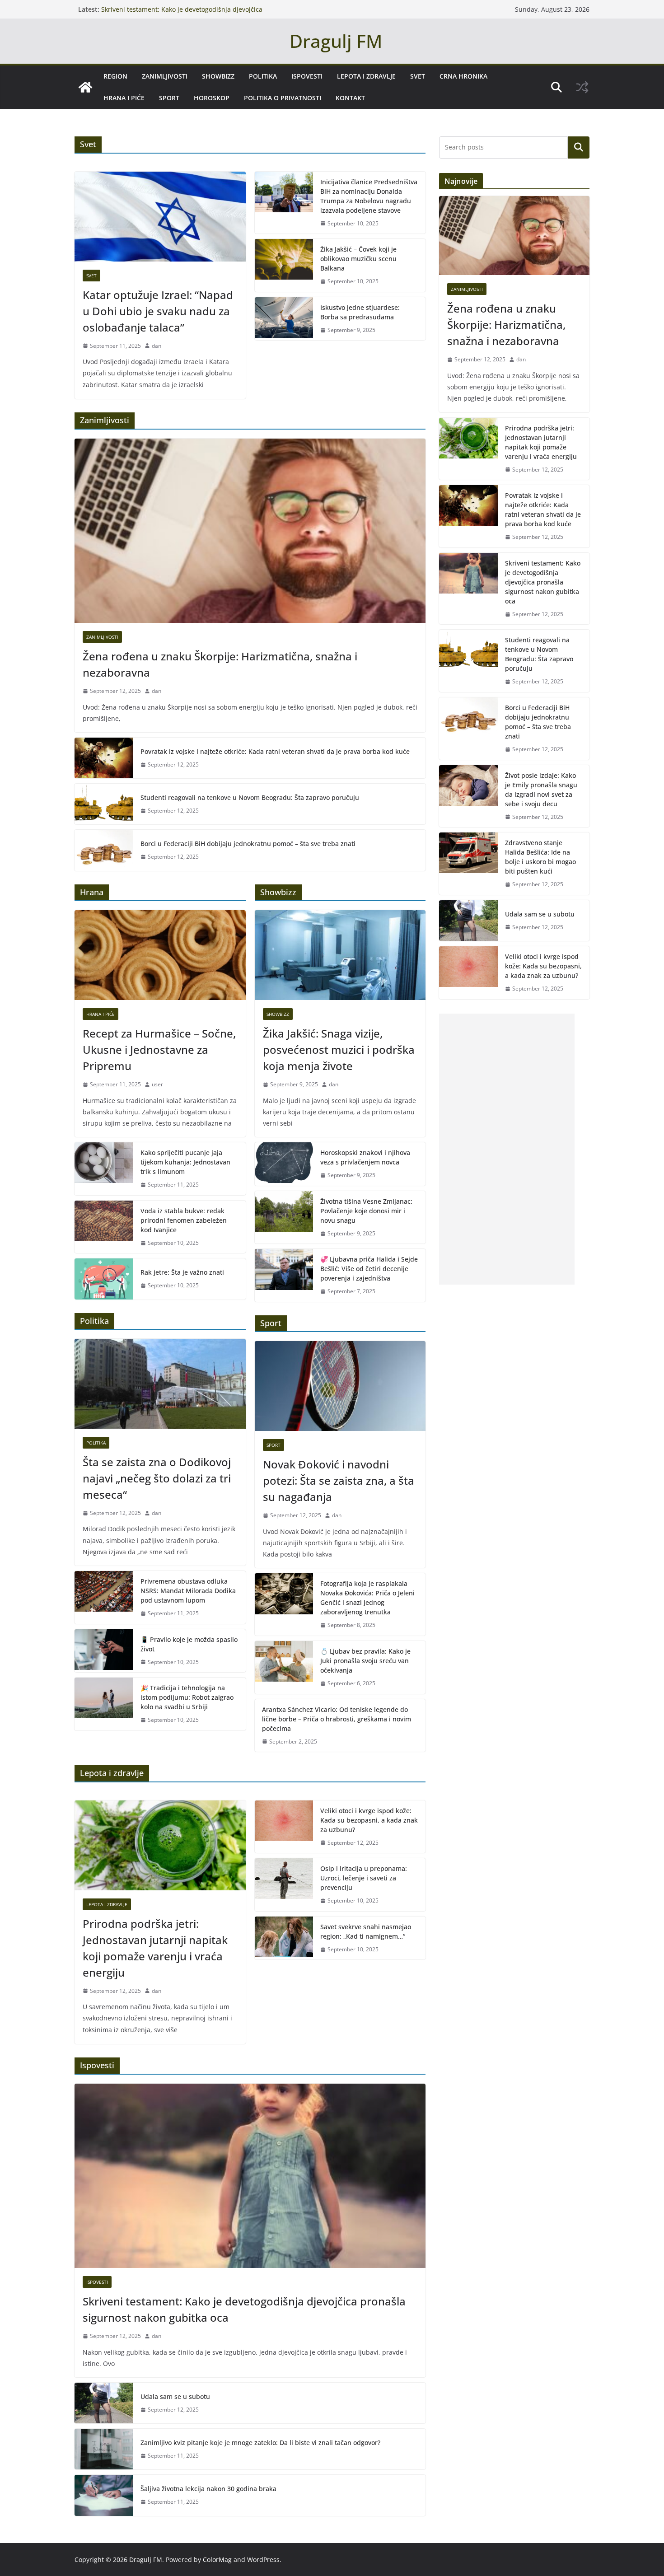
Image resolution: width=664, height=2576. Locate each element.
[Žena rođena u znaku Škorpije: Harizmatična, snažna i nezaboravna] (250, 531)
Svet (418, 76)
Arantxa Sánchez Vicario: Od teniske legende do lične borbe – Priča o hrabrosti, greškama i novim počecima (337, 1719)
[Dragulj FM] (85, 87)
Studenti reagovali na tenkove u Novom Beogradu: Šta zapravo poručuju (250, 797)
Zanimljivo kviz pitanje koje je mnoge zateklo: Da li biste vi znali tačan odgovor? (260, 2443)
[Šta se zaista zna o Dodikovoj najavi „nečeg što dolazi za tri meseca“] (160, 1384)
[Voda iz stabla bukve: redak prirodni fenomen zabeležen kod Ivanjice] (104, 1227)
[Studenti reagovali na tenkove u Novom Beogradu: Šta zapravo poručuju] (104, 804)
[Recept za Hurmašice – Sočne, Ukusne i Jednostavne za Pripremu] (160, 955)
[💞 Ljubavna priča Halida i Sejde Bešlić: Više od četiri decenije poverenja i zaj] (284, 1275)
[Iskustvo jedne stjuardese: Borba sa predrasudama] (284, 319)
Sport (169, 98)
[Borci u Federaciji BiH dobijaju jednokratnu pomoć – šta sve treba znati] (104, 850)
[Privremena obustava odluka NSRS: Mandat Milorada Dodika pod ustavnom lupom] (104, 1597)
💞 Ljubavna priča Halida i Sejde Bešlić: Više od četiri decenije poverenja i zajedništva (369, 1269)
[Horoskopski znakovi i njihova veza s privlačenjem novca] (284, 1164)
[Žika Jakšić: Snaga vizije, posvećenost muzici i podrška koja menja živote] (340, 955)
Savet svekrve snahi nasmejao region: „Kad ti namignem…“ (366, 1931)
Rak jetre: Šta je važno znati (182, 1272)
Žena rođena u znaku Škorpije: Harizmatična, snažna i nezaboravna (220, 664)
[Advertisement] (507, 1149)
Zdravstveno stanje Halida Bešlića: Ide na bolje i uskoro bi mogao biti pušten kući (540, 857)
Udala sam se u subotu (175, 2396)
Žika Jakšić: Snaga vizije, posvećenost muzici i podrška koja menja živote (339, 1050)
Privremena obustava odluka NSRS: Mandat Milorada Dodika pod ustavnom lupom (188, 1591)
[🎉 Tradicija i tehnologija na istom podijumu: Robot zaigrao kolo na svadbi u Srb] (104, 1704)
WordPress (263, 2560)
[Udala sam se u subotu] (104, 2403)
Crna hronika (463, 76)
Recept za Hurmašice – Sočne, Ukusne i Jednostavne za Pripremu (159, 1050)
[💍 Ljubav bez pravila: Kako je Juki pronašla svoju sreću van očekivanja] (284, 1667)
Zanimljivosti (165, 76)
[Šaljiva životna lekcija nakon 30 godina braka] (104, 2495)
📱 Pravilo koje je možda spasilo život (189, 1644)
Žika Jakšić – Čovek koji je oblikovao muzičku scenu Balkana (358, 259)
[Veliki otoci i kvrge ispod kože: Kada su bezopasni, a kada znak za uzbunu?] (284, 1827)
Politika (263, 76)
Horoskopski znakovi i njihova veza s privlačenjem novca (365, 1157)
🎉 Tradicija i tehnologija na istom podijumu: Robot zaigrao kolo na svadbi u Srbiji (187, 1697)
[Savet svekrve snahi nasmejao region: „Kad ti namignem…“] (284, 1938)
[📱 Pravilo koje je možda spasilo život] (104, 1651)
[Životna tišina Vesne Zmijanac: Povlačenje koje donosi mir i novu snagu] (284, 1218)
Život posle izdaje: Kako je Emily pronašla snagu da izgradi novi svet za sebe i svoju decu (541, 790)
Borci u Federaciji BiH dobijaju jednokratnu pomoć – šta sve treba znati (248, 844)
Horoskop (212, 98)
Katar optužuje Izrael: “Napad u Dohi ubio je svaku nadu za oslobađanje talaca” (158, 311)
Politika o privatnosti (283, 98)
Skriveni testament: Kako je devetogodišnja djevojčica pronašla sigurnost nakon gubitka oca (244, 2309)
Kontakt (350, 98)
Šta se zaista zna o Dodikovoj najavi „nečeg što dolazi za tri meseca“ (157, 1478)
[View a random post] (582, 87)
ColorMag (217, 2560)
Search (579, 147)
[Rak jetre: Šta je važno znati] (104, 1279)
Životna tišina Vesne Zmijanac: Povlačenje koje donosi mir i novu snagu (366, 1211)
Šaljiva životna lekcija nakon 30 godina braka (208, 2489)
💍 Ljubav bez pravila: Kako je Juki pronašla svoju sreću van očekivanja (365, 1661)
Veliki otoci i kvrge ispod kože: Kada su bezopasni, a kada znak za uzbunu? (369, 1820)
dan (157, 346)
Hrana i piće (124, 98)
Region (115, 76)
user (157, 1084)
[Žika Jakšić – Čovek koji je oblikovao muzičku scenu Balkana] (284, 265)
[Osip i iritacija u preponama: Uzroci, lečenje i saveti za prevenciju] (284, 1885)
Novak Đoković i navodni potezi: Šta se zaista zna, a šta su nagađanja (339, 1480)
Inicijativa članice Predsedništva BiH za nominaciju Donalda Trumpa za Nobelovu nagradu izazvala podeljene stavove (369, 196)
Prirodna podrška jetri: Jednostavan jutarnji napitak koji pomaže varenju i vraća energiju (155, 1948)
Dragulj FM (336, 41)
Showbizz (218, 76)
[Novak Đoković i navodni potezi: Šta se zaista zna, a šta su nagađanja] (340, 1386)
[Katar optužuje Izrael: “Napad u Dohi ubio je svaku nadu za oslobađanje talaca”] (160, 217)
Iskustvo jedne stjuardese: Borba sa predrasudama (360, 312)
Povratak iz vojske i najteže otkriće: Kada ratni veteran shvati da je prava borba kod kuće (275, 751)
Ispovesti (307, 76)
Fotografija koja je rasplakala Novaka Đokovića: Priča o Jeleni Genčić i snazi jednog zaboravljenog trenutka (367, 1598)
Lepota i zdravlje (366, 76)
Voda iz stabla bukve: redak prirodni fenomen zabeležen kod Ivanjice (184, 1220)
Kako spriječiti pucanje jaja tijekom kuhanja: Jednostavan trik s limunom (185, 1162)
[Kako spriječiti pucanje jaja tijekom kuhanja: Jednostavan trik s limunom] (104, 1169)
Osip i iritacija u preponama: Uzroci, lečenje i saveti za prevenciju (364, 1878)
